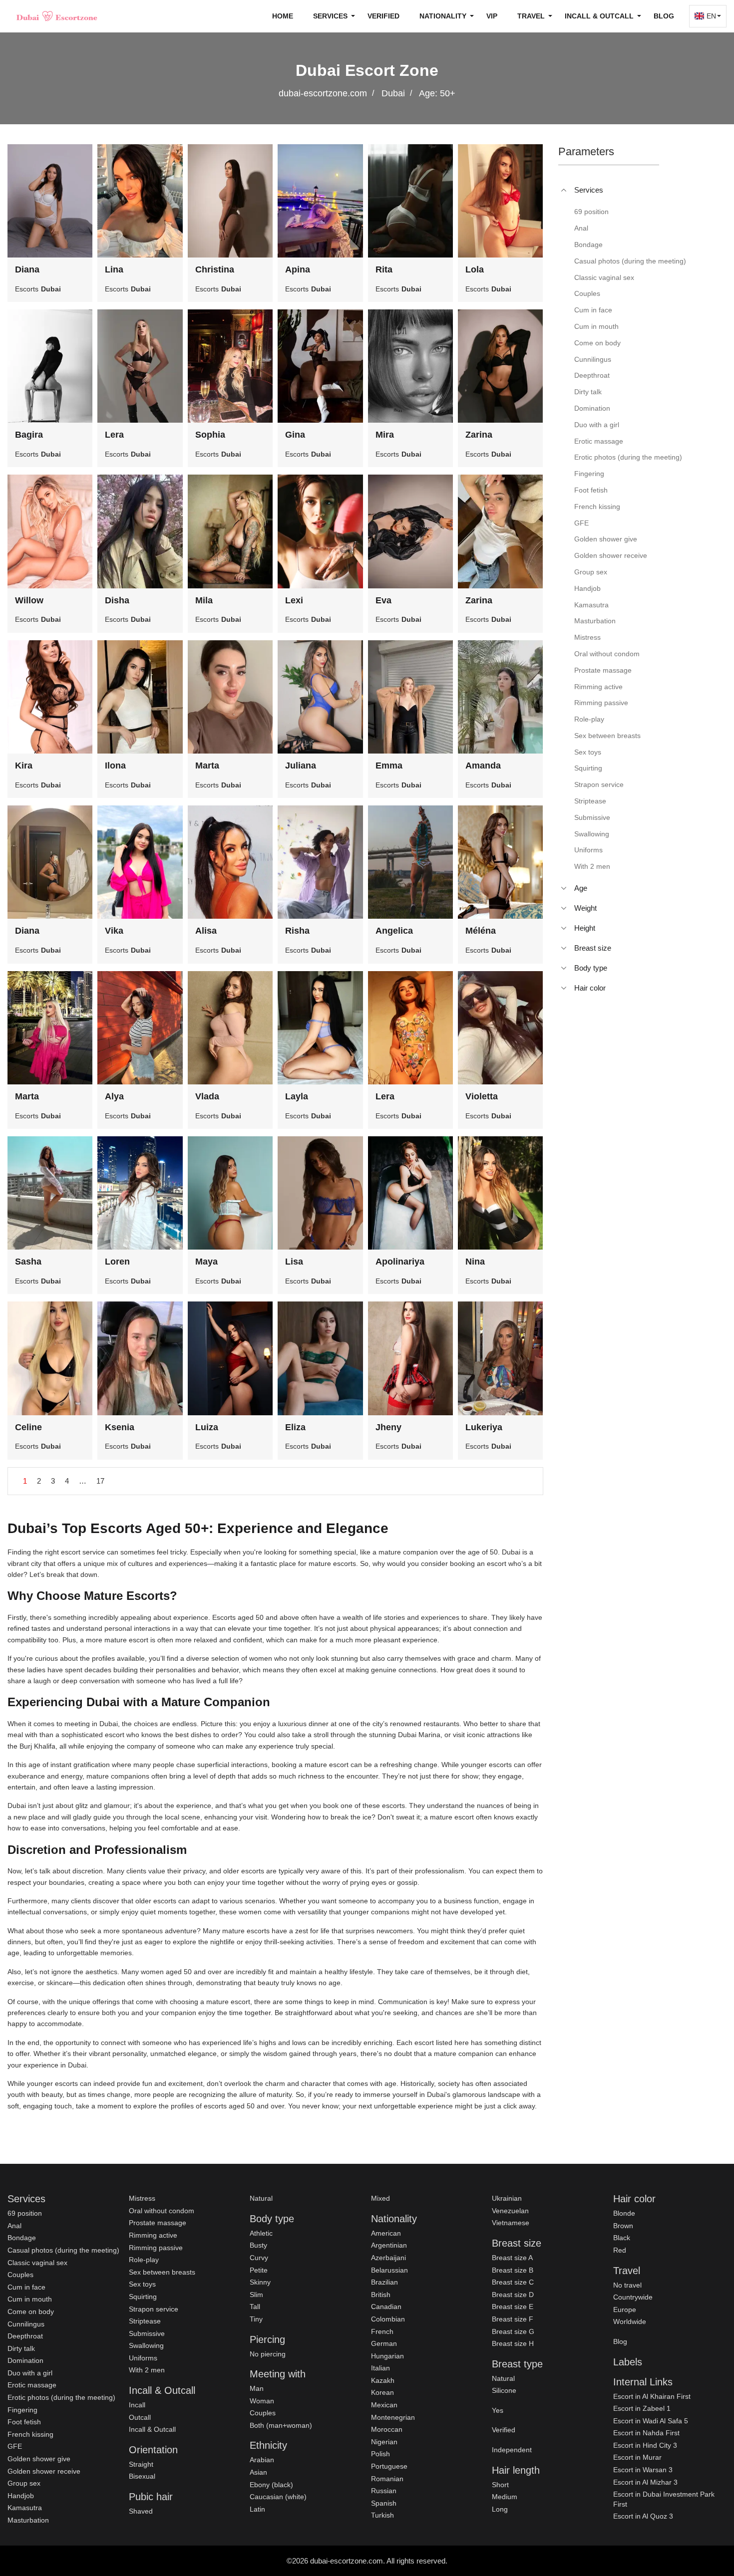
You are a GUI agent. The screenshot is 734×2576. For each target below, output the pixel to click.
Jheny (388, 1427)
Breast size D (513, 2295)
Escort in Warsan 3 (643, 2470)
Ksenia (120, 1427)
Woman (262, 2401)
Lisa (294, 1262)
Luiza (207, 1427)
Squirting (143, 2297)
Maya (206, 1262)
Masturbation (28, 2520)
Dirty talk (21, 2348)
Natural (261, 2198)
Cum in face (26, 2287)
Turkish (382, 2515)
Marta (207, 766)
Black (622, 2238)
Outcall (140, 2417)
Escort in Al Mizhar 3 (645, 2482)
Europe (625, 2310)
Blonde (624, 2213)
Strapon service (154, 2309)
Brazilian (384, 2282)
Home (283, 16)
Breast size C (513, 2282)
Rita (384, 269)
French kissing (30, 2434)
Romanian (387, 2479)
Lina (114, 269)
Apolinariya (400, 1262)
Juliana (301, 766)
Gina (295, 435)
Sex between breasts (162, 2272)
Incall (137, 2405)
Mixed (380, 2198)
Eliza (295, 1427)
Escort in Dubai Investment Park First (664, 2499)
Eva (383, 600)
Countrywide (633, 2297)
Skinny (260, 2282)
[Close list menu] (564, 190)
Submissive (147, 2333)
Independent (512, 2450)
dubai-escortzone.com (323, 93)
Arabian (262, 2460)
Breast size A (512, 2258)
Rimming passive (156, 2248)
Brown (623, 2226)
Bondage (22, 2238)
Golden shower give (39, 2459)
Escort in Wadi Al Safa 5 (651, 2421)
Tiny (256, 2319)
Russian (384, 2491)
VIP (492, 16)
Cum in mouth (30, 2299)
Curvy (259, 2258)
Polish (380, 2454)
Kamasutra (25, 2508)
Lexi (294, 600)
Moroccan (387, 2429)
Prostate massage (158, 2223)
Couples (20, 2275)
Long (500, 2509)
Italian (380, 2368)
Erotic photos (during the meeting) (61, 2397)
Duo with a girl (30, 2373)
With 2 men (147, 2370)
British (381, 2295)
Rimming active (153, 2235)
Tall (255, 2307)
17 (100, 1481)
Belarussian (389, 2270)
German (384, 2343)
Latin (257, 2509)
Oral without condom (162, 2211)
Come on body (31, 2312)
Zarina (479, 435)
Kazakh (383, 2380)
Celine (28, 1427)
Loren (117, 1262)
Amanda (483, 766)
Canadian (386, 2307)
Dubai (393, 93)
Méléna (481, 931)
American (386, 2233)
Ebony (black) (271, 2485)
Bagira (29, 435)
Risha (297, 931)
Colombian (388, 2319)
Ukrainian (507, 2198)
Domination (25, 2360)
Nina (475, 1262)
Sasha (28, 1262)
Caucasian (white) (278, 2497)
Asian (258, 2472)
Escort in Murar (637, 2457)
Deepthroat (25, 2336)
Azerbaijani (388, 2258)
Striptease (145, 2321)
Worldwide (630, 2321)
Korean (382, 2392)
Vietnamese (511, 2223)
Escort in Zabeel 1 (642, 2408)
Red (620, 2250)
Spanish (384, 2503)
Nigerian (384, 2442)
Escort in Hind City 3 (645, 2445)
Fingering (22, 2410)
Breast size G (513, 2331)
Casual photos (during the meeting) (63, 2250)
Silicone (504, 2390)
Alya (114, 1096)
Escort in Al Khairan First (652, 2396)
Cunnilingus (26, 2324)
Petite (259, 2270)
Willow (29, 600)
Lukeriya (484, 1427)
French (382, 2331)
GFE (15, 2446)
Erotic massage (32, 2385)
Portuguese (389, 2466)
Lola (475, 269)
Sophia (210, 435)
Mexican (384, 2405)
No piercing (268, 2354)
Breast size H (513, 2343)
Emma (389, 766)
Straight (141, 2464)
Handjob (21, 2496)
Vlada (207, 1096)
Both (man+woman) (281, 2425)
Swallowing (146, 2345)
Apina (298, 269)
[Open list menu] (564, 888)
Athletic (261, 2233)
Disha (117, 600)
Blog (664, 16)
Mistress (142, 2198)
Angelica (394, 931)
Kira (24, 766)
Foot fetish (24, 2422)
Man (257, 2388)
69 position (25, 2213)
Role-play (144, 2260)
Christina (215, 269)
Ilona (115, 766)
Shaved (141, 2511)
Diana (27, 269)
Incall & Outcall (152, 2429)
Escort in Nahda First (646, 2433)
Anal (14, 2226)
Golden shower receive (44, 2471)
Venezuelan (510, 2211)
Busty (258, 2245)
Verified (383, 16)
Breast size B (513, 2270)
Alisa (206, 931)
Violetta (482, 1096)
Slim (256, 2295)
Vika (114, 931)
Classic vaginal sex (37, 2263)
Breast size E (513, 2307)
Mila (204, 600)
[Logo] (57, 16)
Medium (505, 2497)
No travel (627, 2285)
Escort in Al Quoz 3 (643, 2516)
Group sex (24, 2483)
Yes (498, 2410)
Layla (297, 1096)
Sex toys (142, 2284)
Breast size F (513, 2319)
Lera (114, 435)
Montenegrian (393, 2417)
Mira (385, 435)
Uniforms (143, 2358)
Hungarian (387, 2356)
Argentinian (389, 2245)
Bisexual (142, 2476)
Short (500, 2485)
